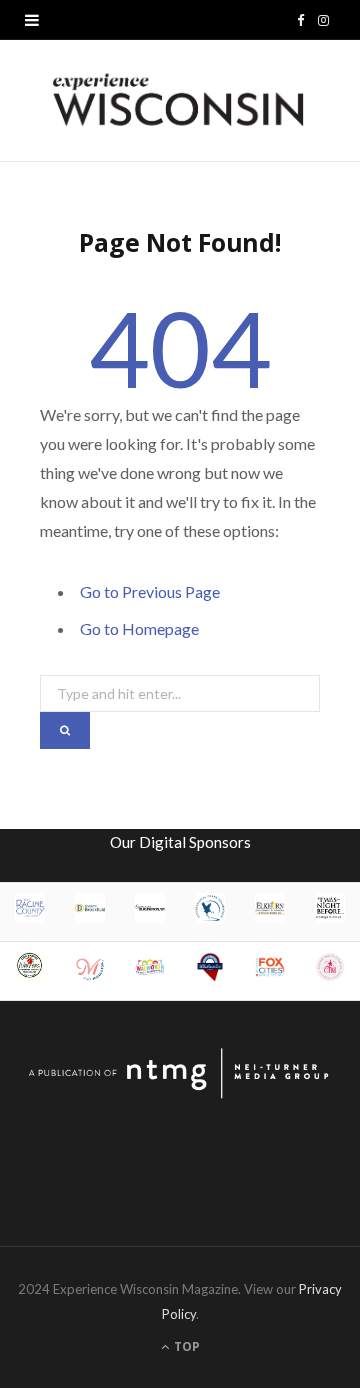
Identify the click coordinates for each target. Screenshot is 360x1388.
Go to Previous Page (150, 591)
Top (185, 1346)
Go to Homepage (139, 628)
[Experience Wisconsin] (180, 100)
